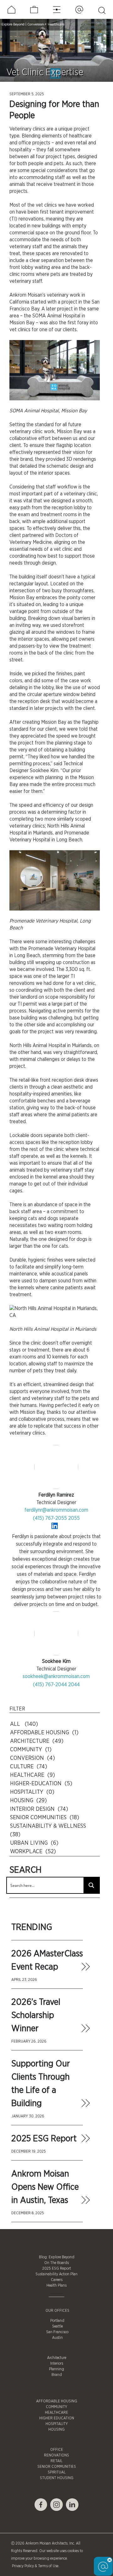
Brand (57, 2375)
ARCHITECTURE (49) (37, 1741)
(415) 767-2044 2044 (56, 1685)
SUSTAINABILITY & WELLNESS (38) (49, 1830)
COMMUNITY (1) (31, 1750)
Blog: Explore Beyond (57, 2257)
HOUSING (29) (28, 1801)
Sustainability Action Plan (56, 2274)
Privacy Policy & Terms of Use (35, 2566)
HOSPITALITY (57, 2424)
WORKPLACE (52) (33, 1852)
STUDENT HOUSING (57, 2478)
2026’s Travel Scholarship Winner (36, 2016)
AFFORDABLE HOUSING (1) (44, 1733)
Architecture (57, 2358)
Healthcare (56, 24)
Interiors (57, 2363)
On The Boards (56, 2263)
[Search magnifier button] (91, 1885)
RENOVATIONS (56, 2455)
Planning (56, 2369)
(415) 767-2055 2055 (56, 1518)
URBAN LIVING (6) (34, 1843)
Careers (57, 2280)
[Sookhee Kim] (56, 1634)
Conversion (36, 24)
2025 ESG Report (44, 2139)
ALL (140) (24, 1724)
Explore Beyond (13, 24)
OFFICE (57, 2450)
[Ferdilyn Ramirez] (56, 1467)
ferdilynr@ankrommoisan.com (56, 1510)
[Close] (110, 2560)
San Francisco (57, 2332)
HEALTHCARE (56, 2412)
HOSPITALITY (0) (32, 1792)
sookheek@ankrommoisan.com (56, 1676)
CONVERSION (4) (32, 1758)
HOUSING (56, 2429)
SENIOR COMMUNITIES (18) (45, 1818)
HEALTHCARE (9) (32, 1775)
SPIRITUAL (57, 2472)
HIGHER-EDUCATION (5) (41, 1784)
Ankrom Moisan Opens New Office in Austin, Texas (45, 2187)
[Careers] (34, 10)
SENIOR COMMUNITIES (57, 2467)
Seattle (57, 2326)
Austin (57, 2338)
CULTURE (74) (29, 1767)
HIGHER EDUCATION (57, 2418)
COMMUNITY (56, 2407)
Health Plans (56, 2285)
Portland (57, 2321)
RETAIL (56, 2461)
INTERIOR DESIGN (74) (39, 1809)
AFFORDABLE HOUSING (57, 2401)
